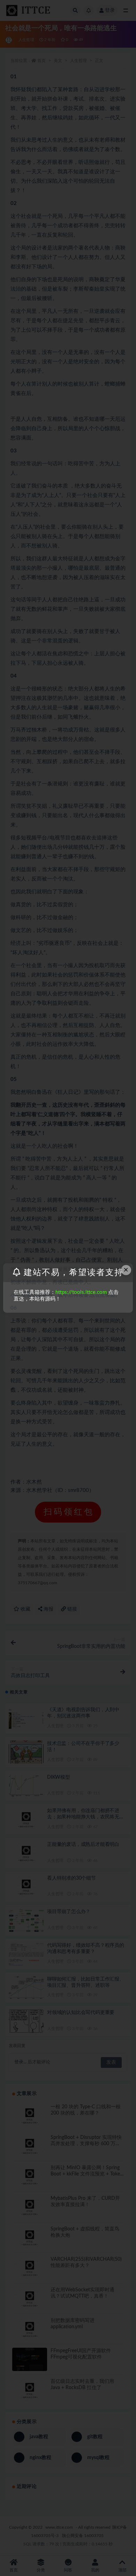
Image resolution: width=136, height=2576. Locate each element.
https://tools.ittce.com (81, 1292)
